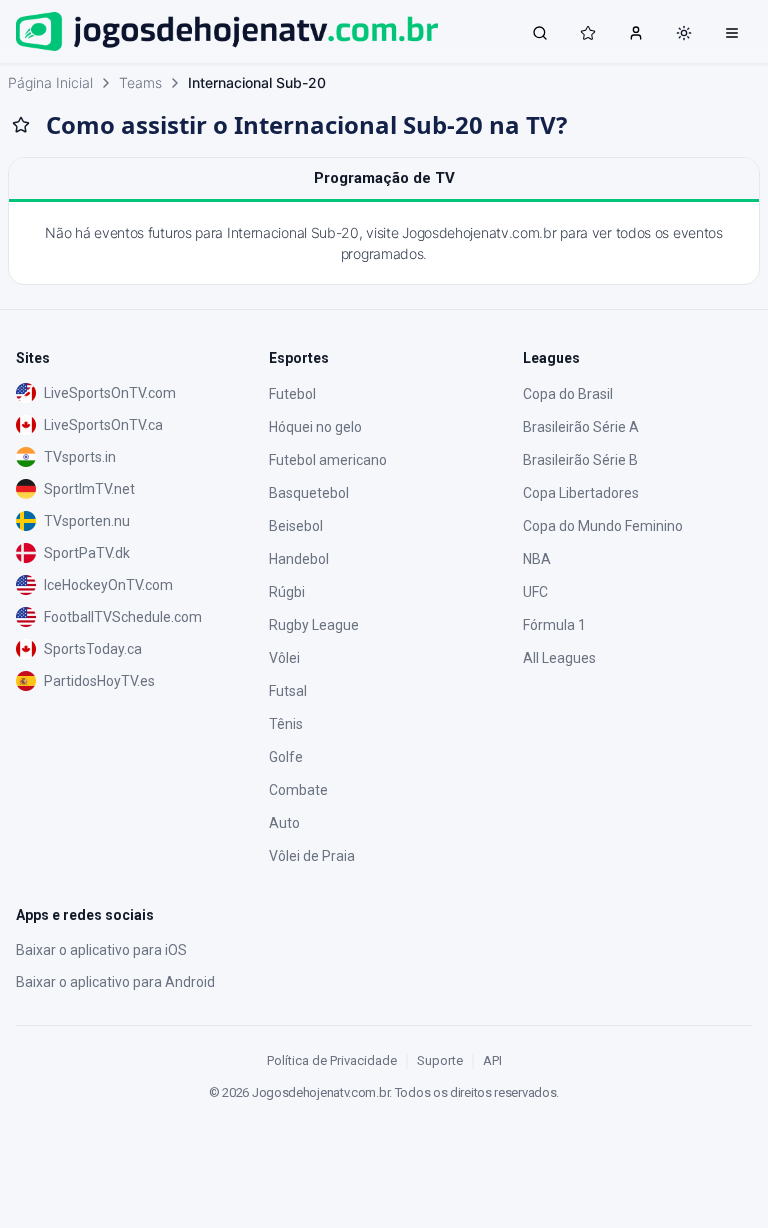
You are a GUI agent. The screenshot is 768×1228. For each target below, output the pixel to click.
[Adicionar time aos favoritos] (21, 125)
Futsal (288, 691)
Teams (140, 82)
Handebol (299, 559)
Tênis (286, 724)
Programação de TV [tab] (384, 178)
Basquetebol (309, 493)
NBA (537, 559)
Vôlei (284, 658)
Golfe (286, 757)
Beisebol (296, 526)
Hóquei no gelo (315, 427)
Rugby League (314, 625)
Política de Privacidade (332, 1060)
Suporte (440, 1060)
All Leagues (559, 658)
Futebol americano (328, 460)
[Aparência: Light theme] (684, 33)
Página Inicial (50, 82)
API (492, 1060)
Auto (284, 823)
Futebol (292, 394)
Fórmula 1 (554, 625)
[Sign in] (636, 32)
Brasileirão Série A (581, 427)
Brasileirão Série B (580, 460)
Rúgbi (287, 592)
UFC (535, 592)
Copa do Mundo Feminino (603, 526)
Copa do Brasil (568, 394)
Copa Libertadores (581, 493)
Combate (298, 790)
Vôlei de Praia (312, 856)
